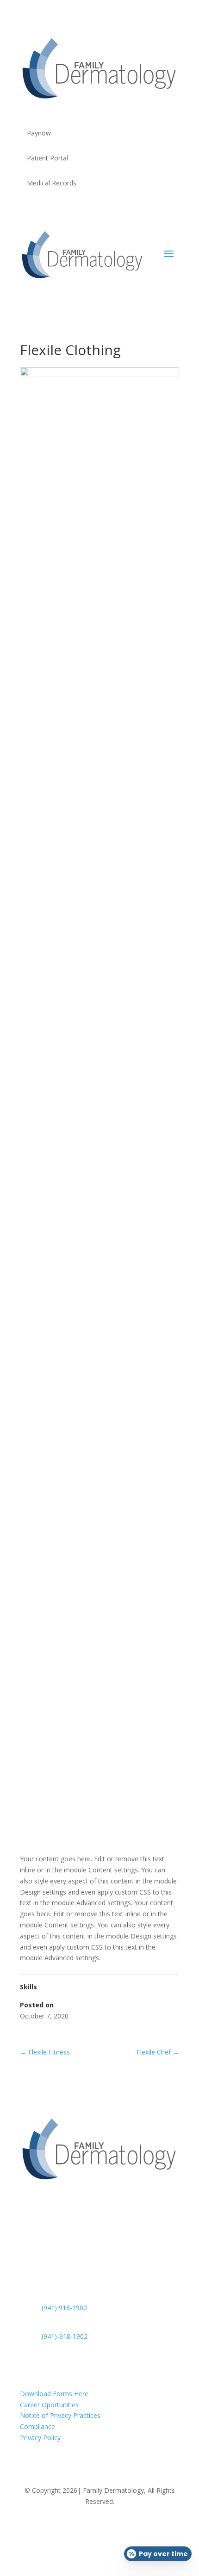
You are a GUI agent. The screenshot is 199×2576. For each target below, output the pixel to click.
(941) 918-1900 (64, 2308)
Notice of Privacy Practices (60, 2415)
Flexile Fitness (45, 2052)
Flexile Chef (158, 2052)
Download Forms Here (54, 2394)
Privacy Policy (41, 2438)
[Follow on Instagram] (109, 2528)
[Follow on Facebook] (90, 2528)
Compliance (37, 2426)
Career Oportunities (49, 2405)
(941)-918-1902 (65, 2336)
